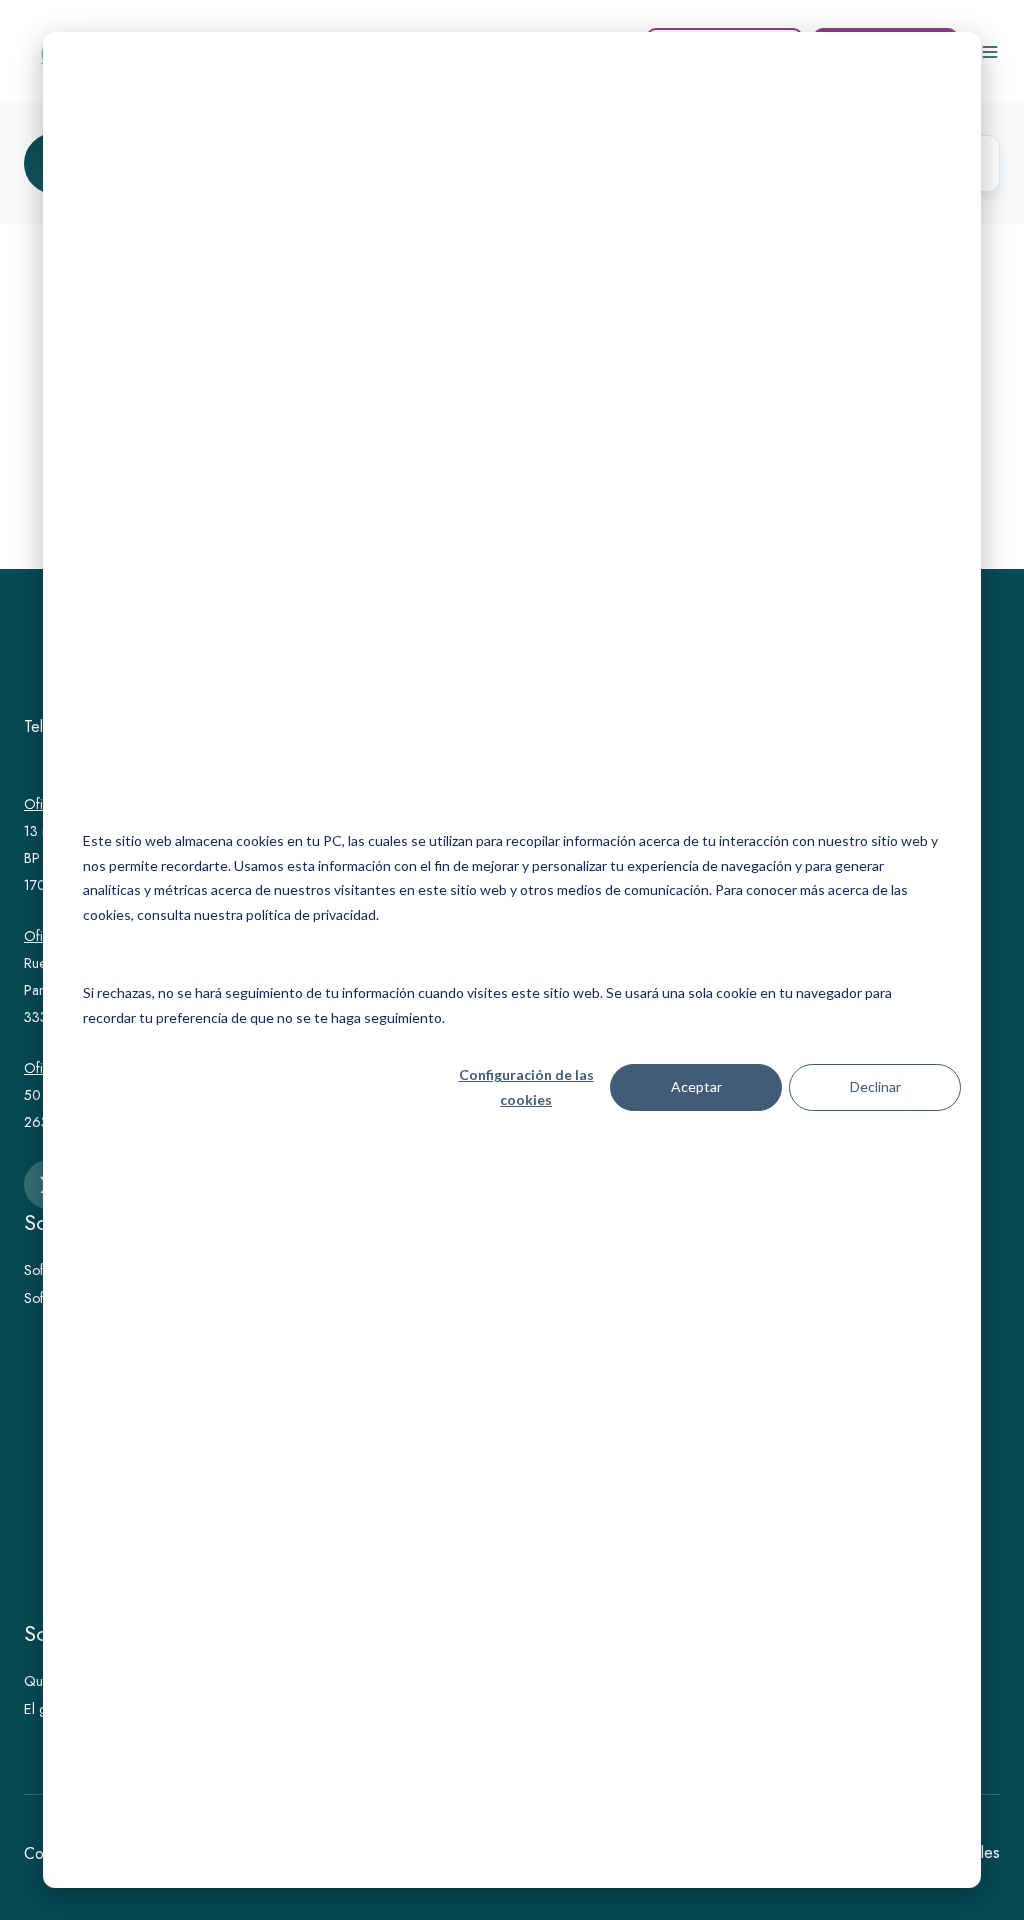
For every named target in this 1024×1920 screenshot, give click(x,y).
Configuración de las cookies (526, 1087)
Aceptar (696, 1086)
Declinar (875, 1086)
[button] (990, 52)
